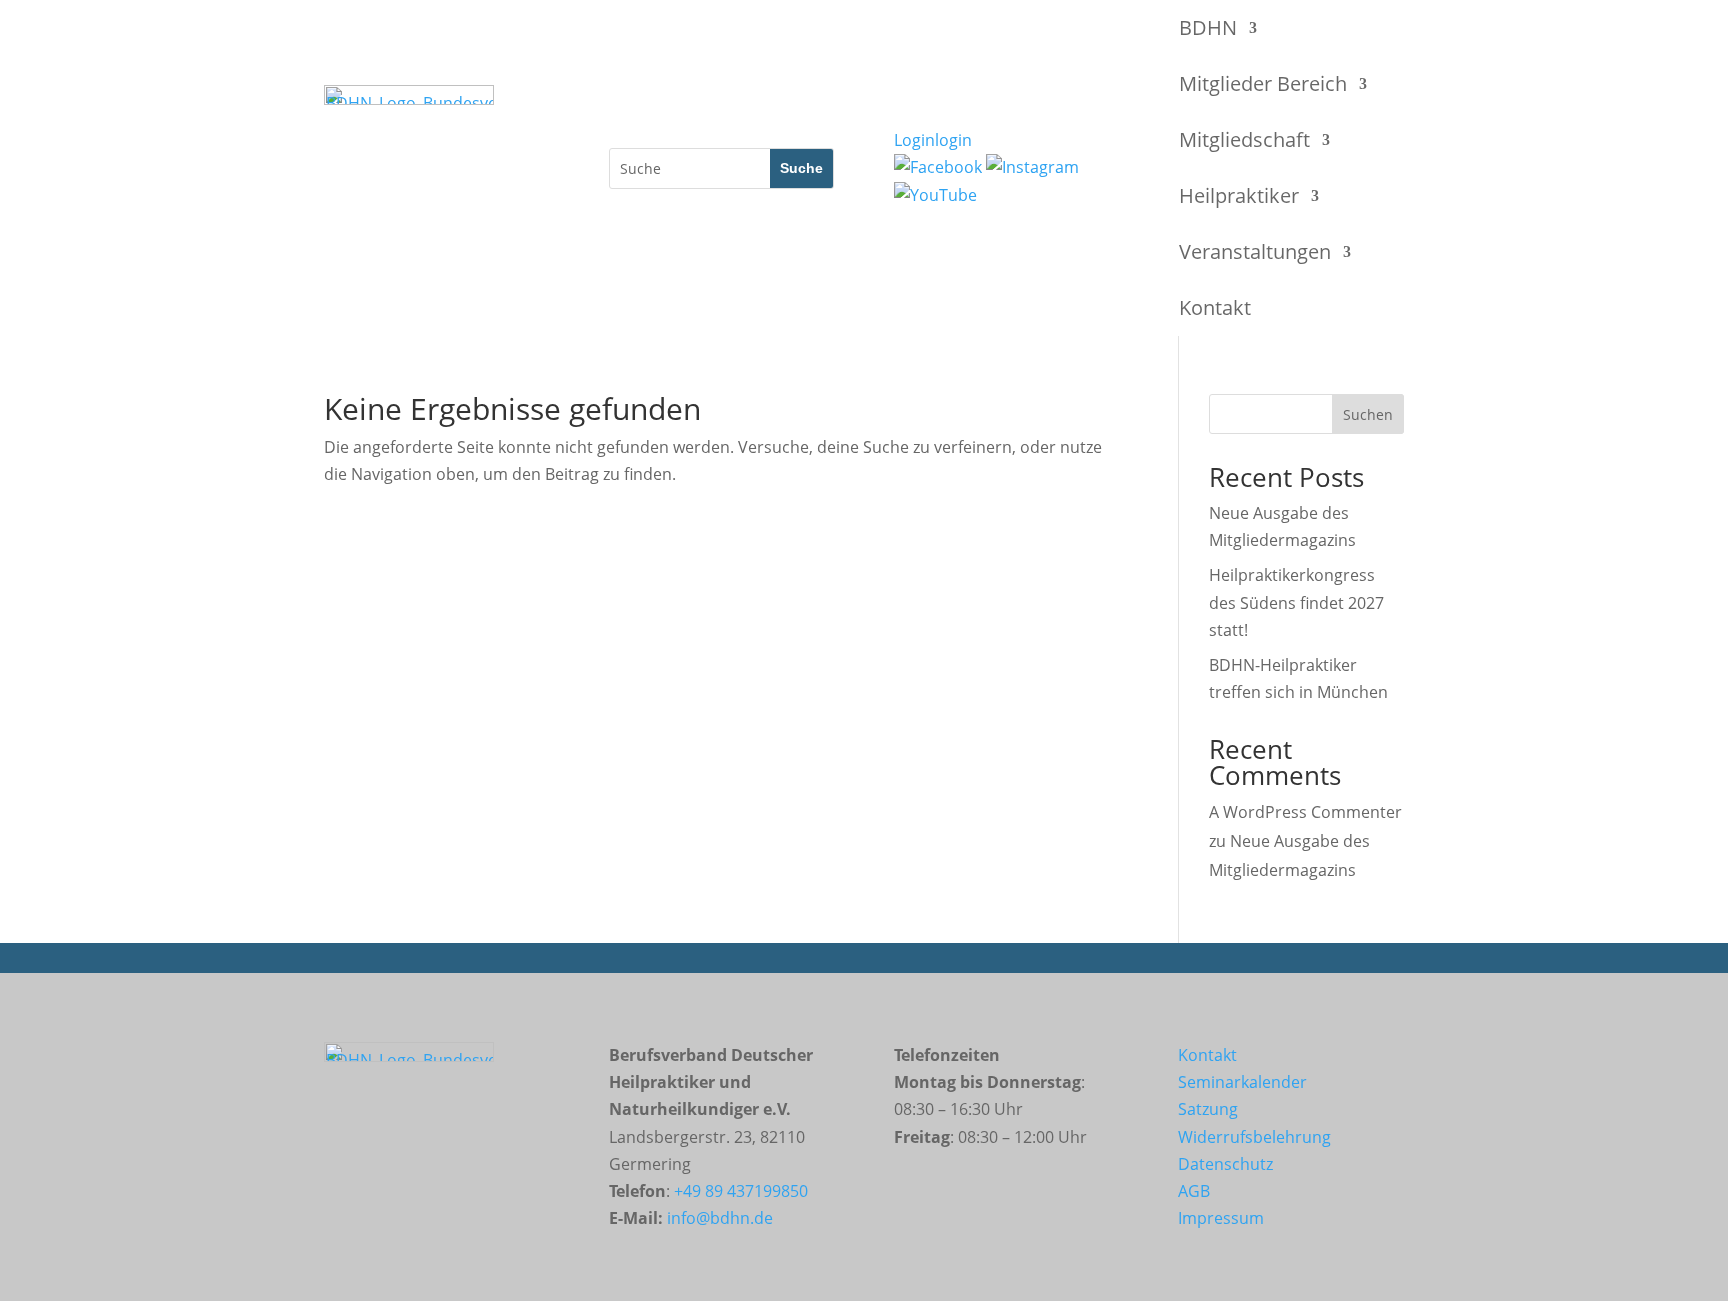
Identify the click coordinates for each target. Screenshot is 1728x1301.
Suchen (1368, 414)
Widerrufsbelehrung (1254, 1137)
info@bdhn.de (720, 1218)
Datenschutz (1225, 1164)
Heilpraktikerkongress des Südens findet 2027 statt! (1296, 602)
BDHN (1208, 27)
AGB (1194, 1191)
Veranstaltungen (1255, 251)
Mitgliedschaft (1244, 139)
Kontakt (1215, 307)
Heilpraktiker (1239, 195)
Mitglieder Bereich (1263, 83)
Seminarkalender (1242, 1082)
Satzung (1208, 1109)
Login (933, 140)
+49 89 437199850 (741, 1191)
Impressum (1221, 1218)
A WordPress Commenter (1305, 812)
